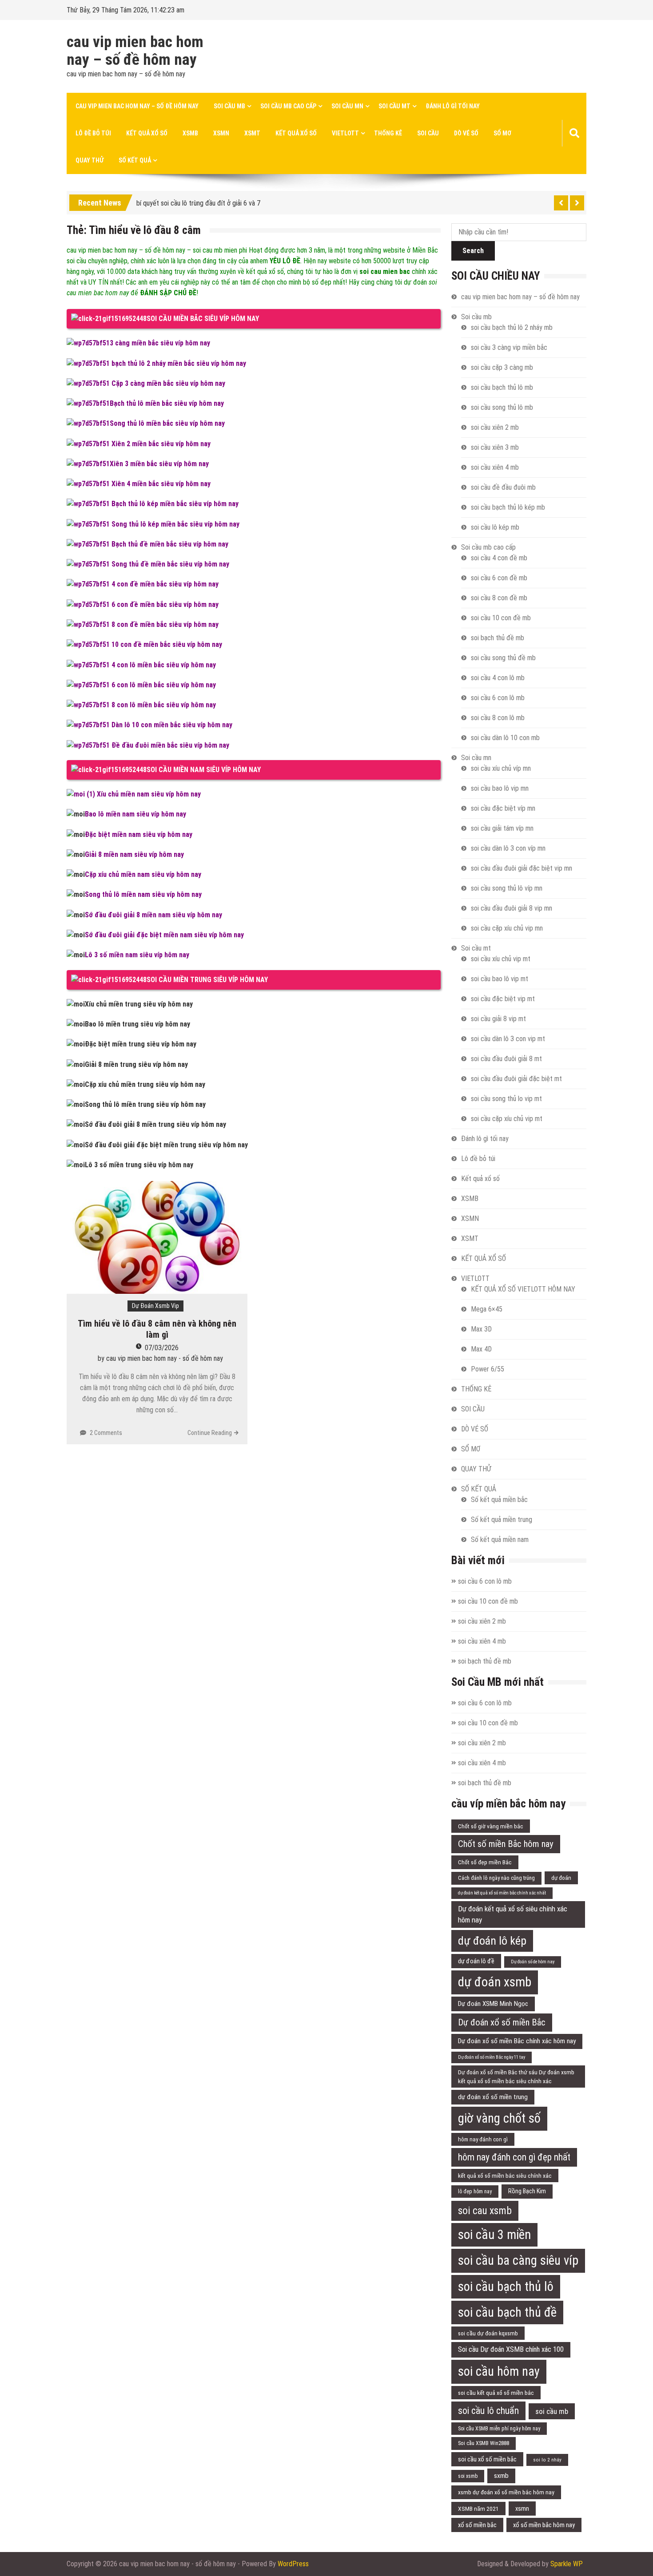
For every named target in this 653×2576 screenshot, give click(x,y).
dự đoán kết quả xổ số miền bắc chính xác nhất (502, 1893)
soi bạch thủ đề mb (498, 638)
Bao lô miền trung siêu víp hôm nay (137, 1024)
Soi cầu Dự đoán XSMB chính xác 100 (511, 2349)
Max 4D (481, 1349)
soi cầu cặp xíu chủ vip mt (507, 1119)
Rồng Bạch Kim (527, 2191)
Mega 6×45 (487, 1309)
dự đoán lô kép (492, 1941)
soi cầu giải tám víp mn (502, 828)
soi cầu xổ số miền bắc (487, 2459)
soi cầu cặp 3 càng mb (502, 367)
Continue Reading (210, 1433)
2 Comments (106, 1433)
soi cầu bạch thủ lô (506, 2287)
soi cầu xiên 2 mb (495, 427)
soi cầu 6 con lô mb (498, 698)
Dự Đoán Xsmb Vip (155, 1306)
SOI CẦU (428, 133)
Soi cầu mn (347, 106)
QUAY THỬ (90, 160)
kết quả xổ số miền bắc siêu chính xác (505, 2176)
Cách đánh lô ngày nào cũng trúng (496, 1878)
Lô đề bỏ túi (93, 133)
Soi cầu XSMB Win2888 (484, 2443)
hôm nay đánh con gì (483, 2139)
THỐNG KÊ (388, 133)
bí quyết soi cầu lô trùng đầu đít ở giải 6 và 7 (198, 201)
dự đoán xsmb (495, 1982)
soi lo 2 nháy (547, 2460)
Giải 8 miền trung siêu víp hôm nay (136, 1064)
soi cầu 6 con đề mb (499, 578)
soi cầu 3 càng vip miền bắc (509, 347)
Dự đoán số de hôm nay (533, 1962)
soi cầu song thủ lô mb (502, 407)
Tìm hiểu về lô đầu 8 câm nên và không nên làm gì (157, 1329)
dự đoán (561, 1878)
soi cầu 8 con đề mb (499, 598)
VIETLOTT (345, 133)
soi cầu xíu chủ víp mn (501, 768)
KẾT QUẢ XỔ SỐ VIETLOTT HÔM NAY (523, 1289)
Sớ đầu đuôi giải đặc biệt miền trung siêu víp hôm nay (166, 1145)
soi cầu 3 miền (494, 2235)
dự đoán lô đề (476, 1961)
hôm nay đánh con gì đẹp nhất (514, 2157)
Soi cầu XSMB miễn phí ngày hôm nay (499, 2429)
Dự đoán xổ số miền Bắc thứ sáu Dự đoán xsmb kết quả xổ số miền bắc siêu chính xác (516, 2077)
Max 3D (481, 1329)
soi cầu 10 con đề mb (501, 618)
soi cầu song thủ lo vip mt (506, 1099)
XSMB (190, 133)
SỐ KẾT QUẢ (135, 160)
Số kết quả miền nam (500, 1540)
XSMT (252, 133)
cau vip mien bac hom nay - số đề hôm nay (165, 1358)
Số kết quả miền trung (502, 1520)
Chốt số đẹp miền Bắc (485, 1862)
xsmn (522, 2509)
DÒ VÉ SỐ (466, 133)
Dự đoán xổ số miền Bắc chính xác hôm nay (517, 2041)
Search (473, 251)
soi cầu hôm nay (499, 2371)
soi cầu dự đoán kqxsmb (488, 2333)
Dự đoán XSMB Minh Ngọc (493, 2004)
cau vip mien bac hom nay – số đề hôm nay (135, 51)
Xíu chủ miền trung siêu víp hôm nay (139, 1004)
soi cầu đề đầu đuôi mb (503, 487)
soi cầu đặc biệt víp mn (503, 808)
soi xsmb (468, 2476)
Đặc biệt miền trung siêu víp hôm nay (141, 1044)
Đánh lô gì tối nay (453, 106)
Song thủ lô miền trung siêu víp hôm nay (145, 1104)
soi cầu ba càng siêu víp (518, 2260)
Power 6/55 (488, 1369)
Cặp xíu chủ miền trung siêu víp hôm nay (145, 1084)
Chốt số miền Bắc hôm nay (506, 1844)
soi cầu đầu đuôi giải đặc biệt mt (516, 1079)
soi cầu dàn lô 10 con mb (505, 738)
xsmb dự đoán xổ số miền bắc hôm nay (506, 2492)
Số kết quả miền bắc (499, 1500)
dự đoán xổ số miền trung (493, 2097)
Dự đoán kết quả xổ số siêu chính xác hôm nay (513, 1914)
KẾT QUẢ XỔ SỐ (296, 133)
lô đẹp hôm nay (475, 2192)
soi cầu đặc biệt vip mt (503, 999)
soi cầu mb (552, 2411)
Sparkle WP (567, 2564)
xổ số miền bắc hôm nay (544, 2525)
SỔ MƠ (502, 133)
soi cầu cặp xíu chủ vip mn (507, 928)
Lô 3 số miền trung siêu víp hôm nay (139, 1165)
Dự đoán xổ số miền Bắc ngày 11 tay (492, 2057)
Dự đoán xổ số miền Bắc (502, 2022)
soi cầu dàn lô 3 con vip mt (508, 1039)
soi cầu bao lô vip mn (500, 788)
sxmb (501, 2476)
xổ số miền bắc (477, 2525)
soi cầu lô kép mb (495, 527)
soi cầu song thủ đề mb (503, 658)
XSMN (221, 133)
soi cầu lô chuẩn (488, 2411)
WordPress (293, 2564)
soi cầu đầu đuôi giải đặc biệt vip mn (522, 868)
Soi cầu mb (229, 106)
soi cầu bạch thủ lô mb (502, 387)
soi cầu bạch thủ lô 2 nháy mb (512, 327)
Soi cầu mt (394, 106)
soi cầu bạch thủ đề (507, 2312)
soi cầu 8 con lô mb (498, 718)
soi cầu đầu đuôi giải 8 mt (506, 1059)
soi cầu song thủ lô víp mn (507, 888)
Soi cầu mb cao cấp (288, 106)
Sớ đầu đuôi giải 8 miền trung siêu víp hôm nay (155, 1124)
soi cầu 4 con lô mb (498, 678)
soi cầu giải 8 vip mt (498, 1019)
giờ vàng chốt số (499, 2118)
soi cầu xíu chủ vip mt (501, 959)
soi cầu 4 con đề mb (499, 558)
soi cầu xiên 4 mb (495, 467)
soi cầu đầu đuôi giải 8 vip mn (512, 908)
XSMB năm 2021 (478, 2509)
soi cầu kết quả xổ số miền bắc (496, 2393)
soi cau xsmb (485, 2211)
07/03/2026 (162, 1348)
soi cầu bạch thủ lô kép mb (508, 507)
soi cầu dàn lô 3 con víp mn (508, 848)
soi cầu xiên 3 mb (495, 447)
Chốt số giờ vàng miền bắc (491, 1826)
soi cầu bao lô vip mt (500, 979)
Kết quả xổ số (147, 133)
